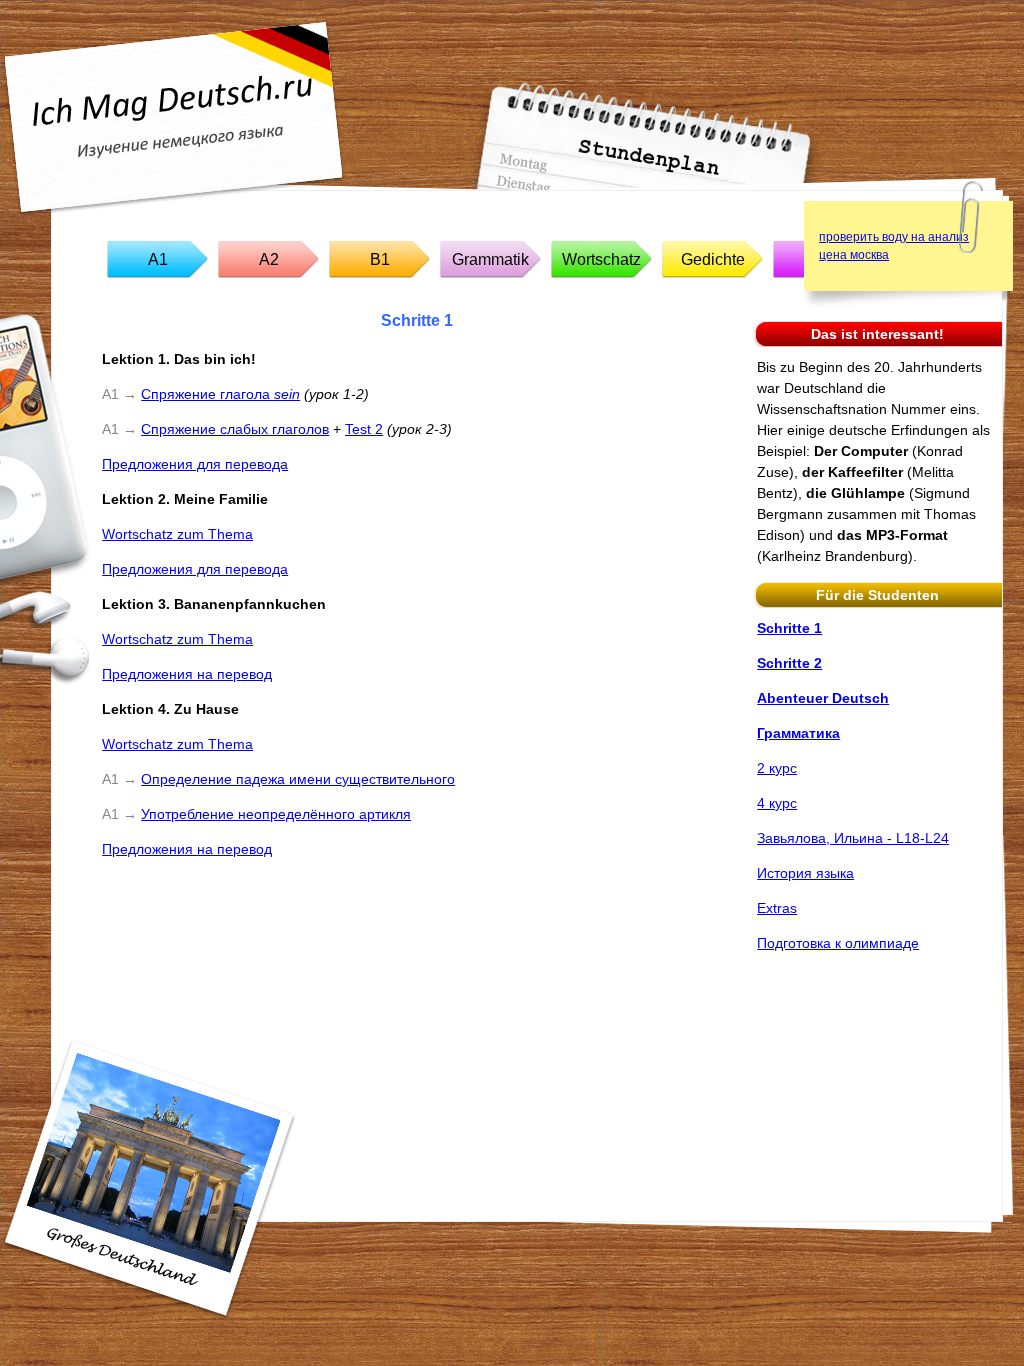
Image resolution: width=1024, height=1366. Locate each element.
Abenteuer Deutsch (823, 698)
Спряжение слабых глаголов (235, 429)
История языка (805, 873)
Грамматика (798, 733)
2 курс (777, 768)
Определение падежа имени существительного (298, 779)
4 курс (777, 803)
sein (287, 394)
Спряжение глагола (207, 394)
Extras (777, 908)
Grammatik (490, 259)
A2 (269, 259)
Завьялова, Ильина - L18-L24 (853, 838)
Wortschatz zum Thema (177, 534)
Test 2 (364, 429)
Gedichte (713, 259)
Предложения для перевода (195, 464)
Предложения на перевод (187, 674)
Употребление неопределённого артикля (276, 814)
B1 (380, 259)
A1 (158, 259)
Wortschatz (601, 259)
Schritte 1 (789, 628)
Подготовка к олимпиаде (838, 943)
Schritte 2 (789, 663)
